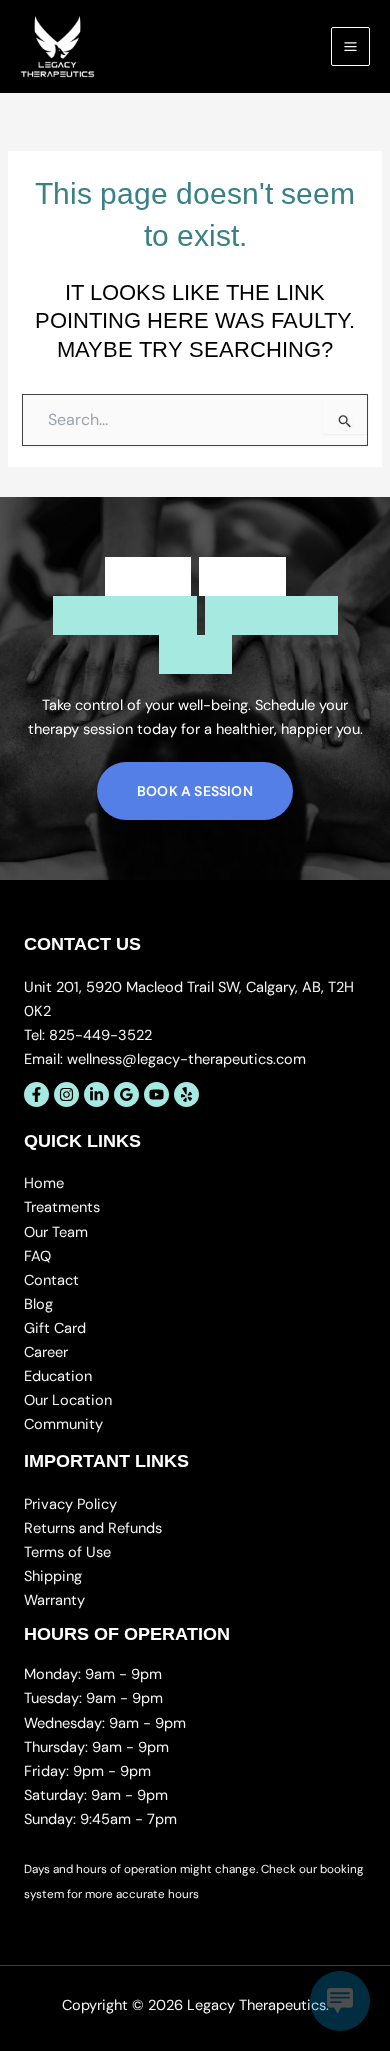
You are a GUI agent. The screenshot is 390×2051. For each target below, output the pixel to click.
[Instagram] (66, 1094)
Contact (51, 1280)
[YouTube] (156, 1094)
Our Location (68, 1400)
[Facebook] (36, 1094)
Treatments (62, 1207)
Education (58, 1376)
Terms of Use (67, 1552)
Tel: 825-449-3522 (88, 1035)
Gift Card (55, 1328)
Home (44, 1183)
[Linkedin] (96, 1094)
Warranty (54, 1600)
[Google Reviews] (126, 1094)
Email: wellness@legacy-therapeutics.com (165, 1059)
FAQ (37, 1256)
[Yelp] (186, 1094)
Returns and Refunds (93, 1528)
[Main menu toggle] (350, 46)
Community (63, 1424)
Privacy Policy (70, 1504)
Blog (38, 1304)
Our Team (56, 1232)
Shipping (53, 1576)
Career (46, 1352)
